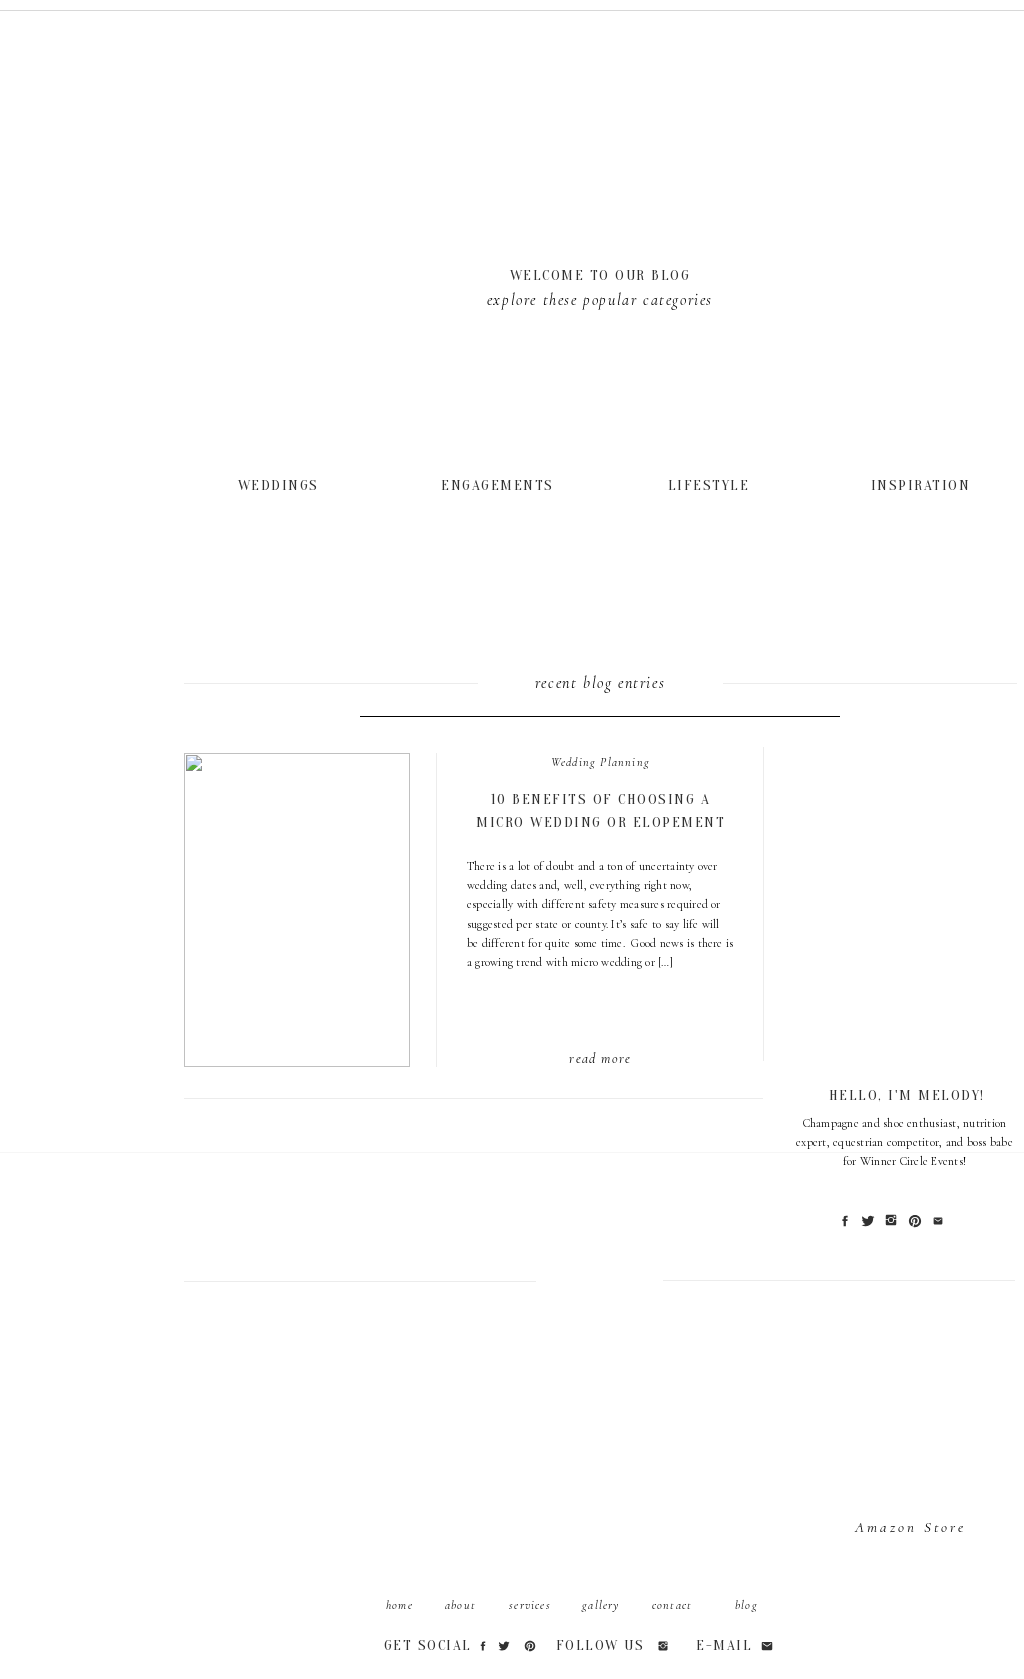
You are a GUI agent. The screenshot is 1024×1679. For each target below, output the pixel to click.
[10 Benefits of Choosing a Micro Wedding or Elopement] (281, 484)
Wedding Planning (600, 762)
